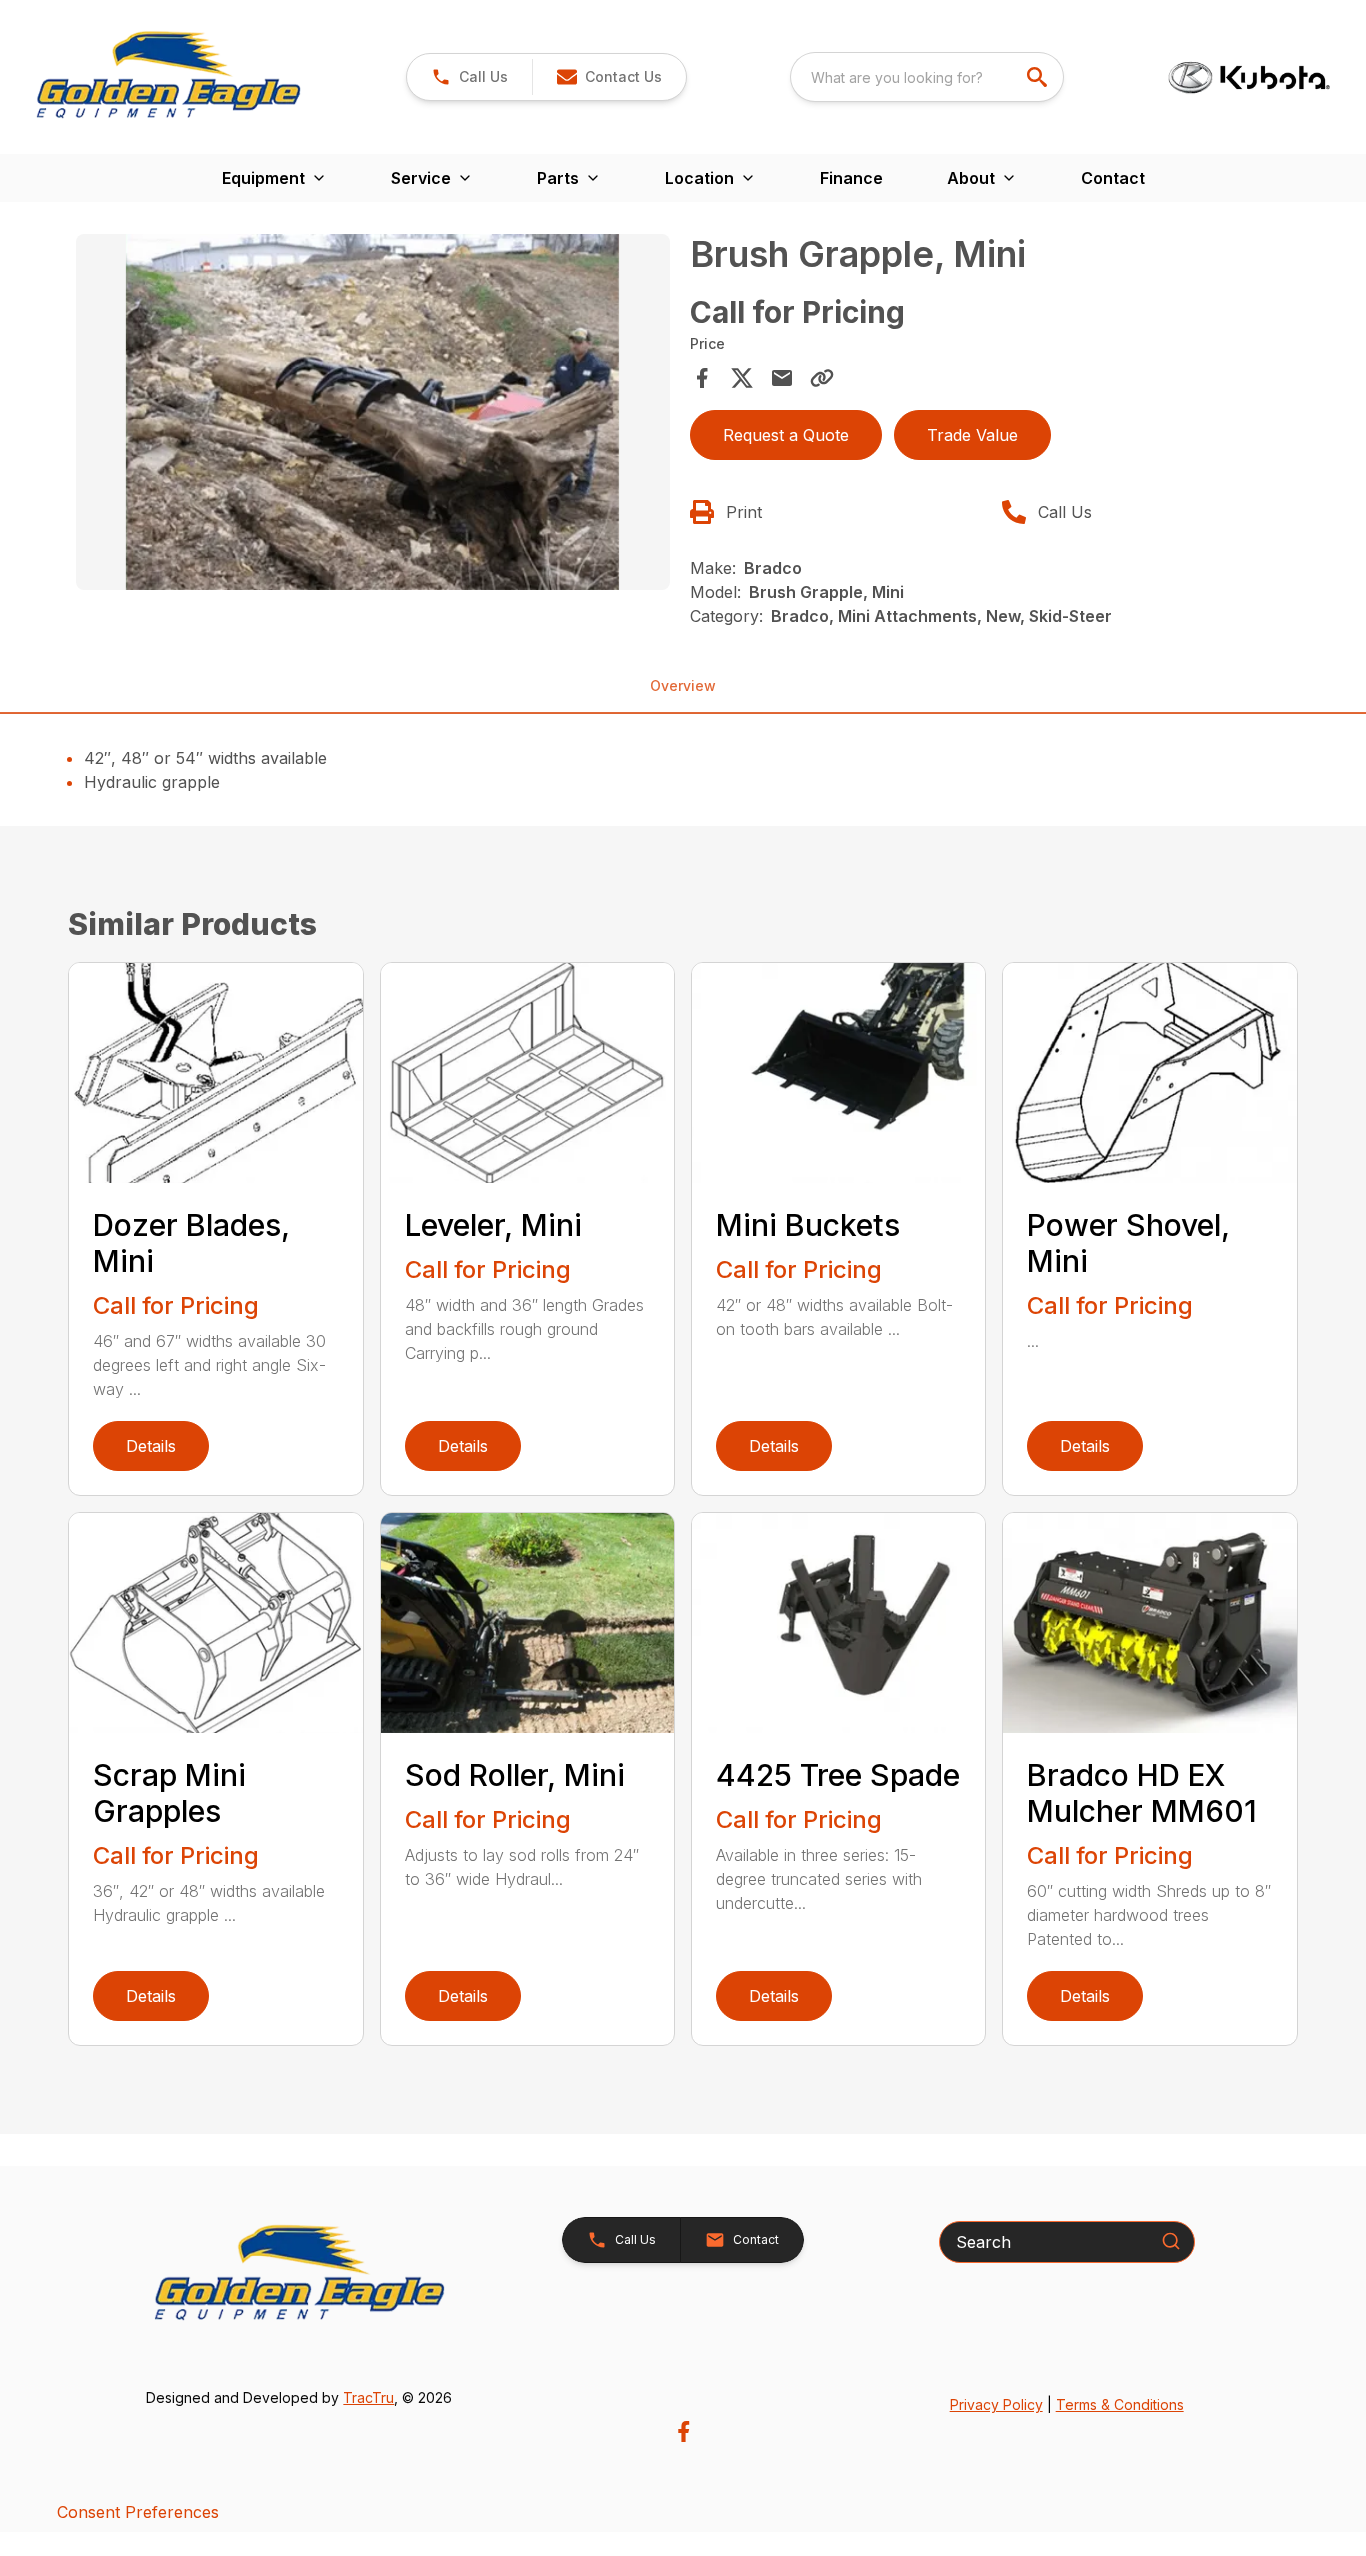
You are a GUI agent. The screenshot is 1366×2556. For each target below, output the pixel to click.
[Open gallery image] (372, 412)
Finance (851, 178)
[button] (469, 77)
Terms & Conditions (1120, 2404)
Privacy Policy (996, 2404)
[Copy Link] (822, 378)
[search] (1039, 77)
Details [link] (151, 1446)
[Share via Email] (782, 378)
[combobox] (927, 77)
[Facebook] (683, 2431)
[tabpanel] (372, 415)
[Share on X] (742, 378)
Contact (1113, 178)
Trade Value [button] (972, 435)
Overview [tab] (683, 685)
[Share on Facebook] (702, 378)
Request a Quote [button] (786, 435)
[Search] (1171, 2241)
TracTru (368, 2397)
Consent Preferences (138, 2512)
